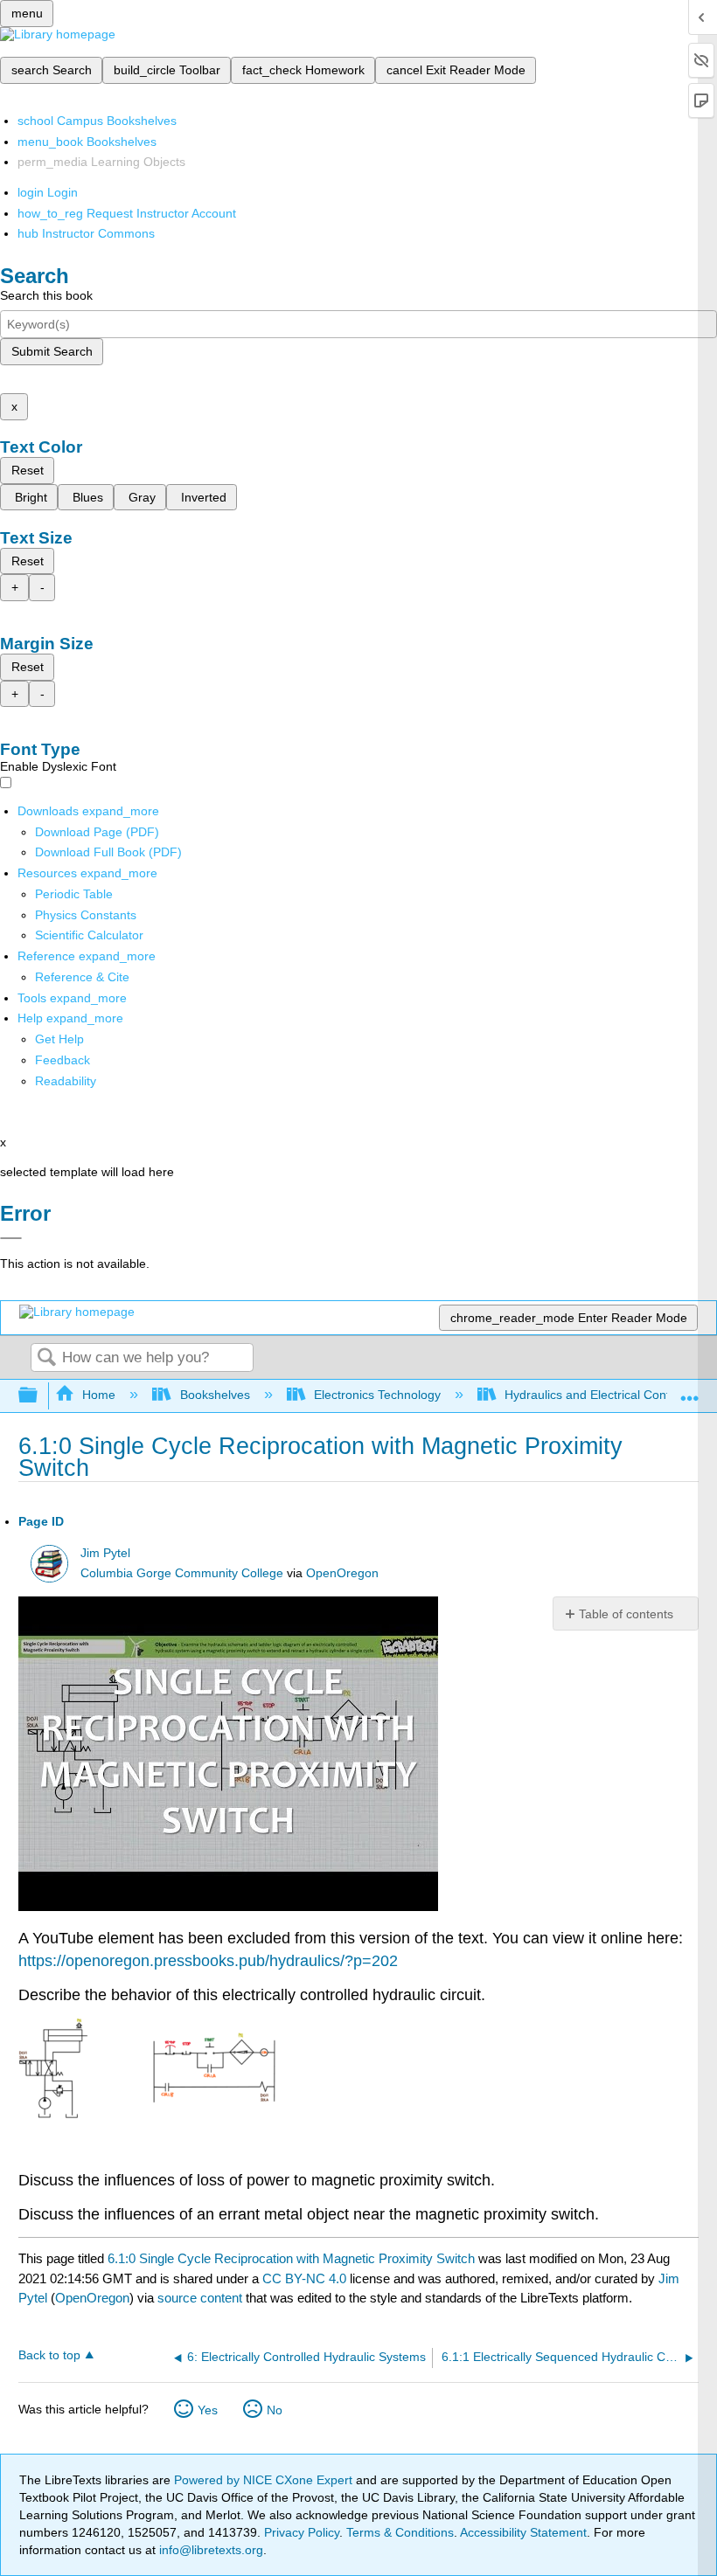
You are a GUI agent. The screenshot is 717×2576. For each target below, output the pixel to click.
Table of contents (626, 1614)
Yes (208, 2410)
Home (99, 1395)
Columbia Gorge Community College (182, 1573)
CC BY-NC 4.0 (304, 2278)
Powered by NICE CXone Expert (265, 2480)
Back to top (49, 2355)
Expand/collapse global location (690, 1391)
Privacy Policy (302, 2532)
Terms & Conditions (400, 2532)
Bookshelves (215, 1395)
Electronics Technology (377, 1395)
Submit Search (52, 351)
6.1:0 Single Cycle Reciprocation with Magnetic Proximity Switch (291, 2258)
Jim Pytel (105, 1553)
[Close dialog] (11, 1238)
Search (46, 1358)
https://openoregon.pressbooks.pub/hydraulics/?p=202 (208, 1961)
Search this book (46, 295)
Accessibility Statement (523, 2532)
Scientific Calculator (89, 935)
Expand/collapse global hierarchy (39, 1396)
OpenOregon (342, 1573)
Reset (28, 470)
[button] (63, 1060)
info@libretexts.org (209, 2550)
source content (200, 2298)
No (275, 2410)
